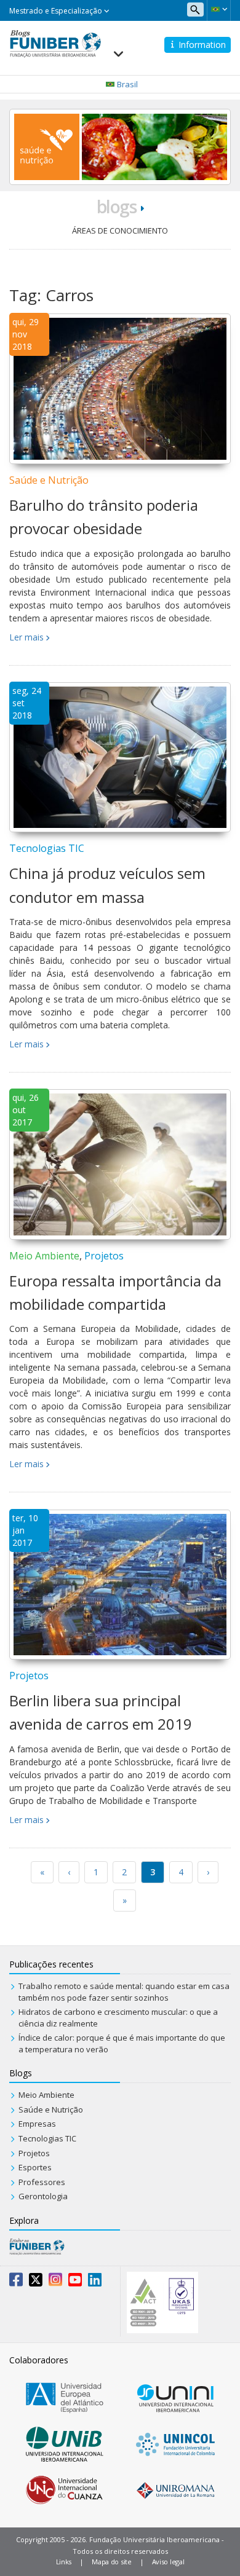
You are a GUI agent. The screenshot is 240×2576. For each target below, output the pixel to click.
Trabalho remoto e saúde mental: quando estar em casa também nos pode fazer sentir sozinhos (124, 1992)
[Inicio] (55, 42)
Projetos (104, 1256)
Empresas (37, 2124)
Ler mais (26, 637)
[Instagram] (55, 2282)
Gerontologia (43, 2196)
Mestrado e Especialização (57, 11)
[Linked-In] (95, 2282)
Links (64, 2562)
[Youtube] (75, 2282)
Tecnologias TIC (47, 848)
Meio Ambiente (44, 1256)
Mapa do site (111, 2562)
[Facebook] (16, 2282)
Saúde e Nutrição (49, 480)
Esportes (35, 2167)
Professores (42, 2182)
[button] (219, 9)
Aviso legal (168, 2562)
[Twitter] (36, 2282)
